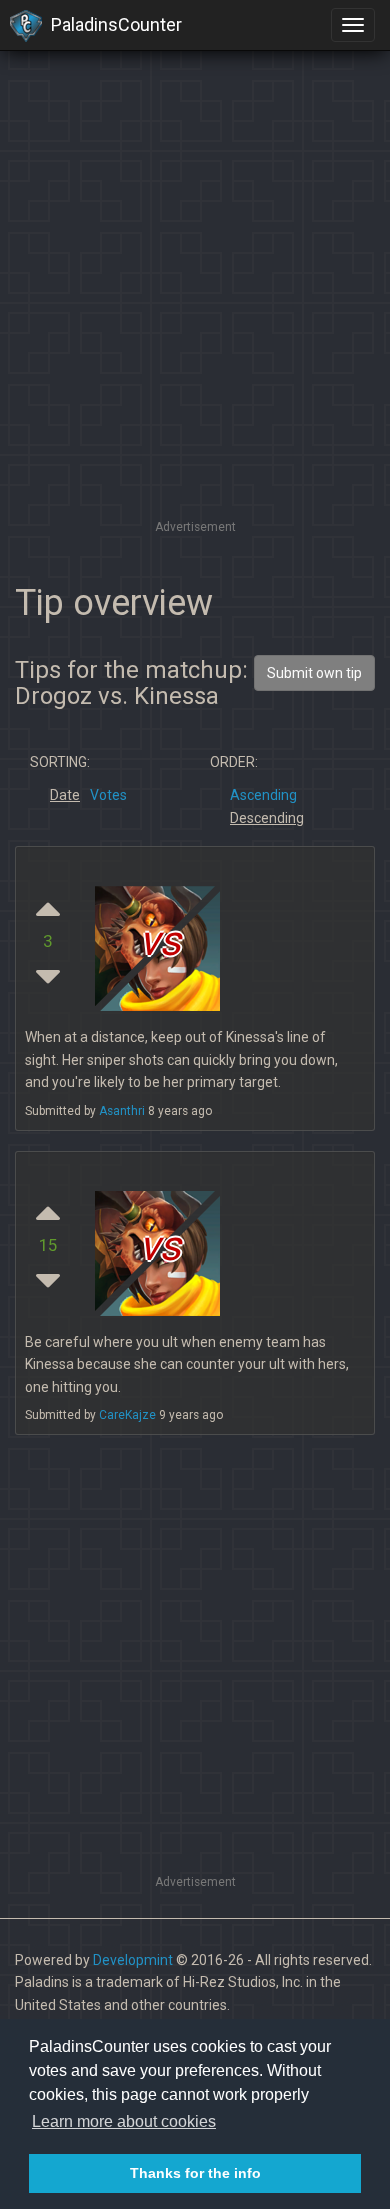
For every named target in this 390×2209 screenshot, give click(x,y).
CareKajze (127, 1415)
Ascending (263, 795)
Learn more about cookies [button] (124, 2121)
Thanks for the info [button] (195, 2173)
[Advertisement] (195, 320)
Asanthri (122, 1111)
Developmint (133, 1960)
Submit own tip (314, 673)
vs (160, 941)
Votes (108, 795)
